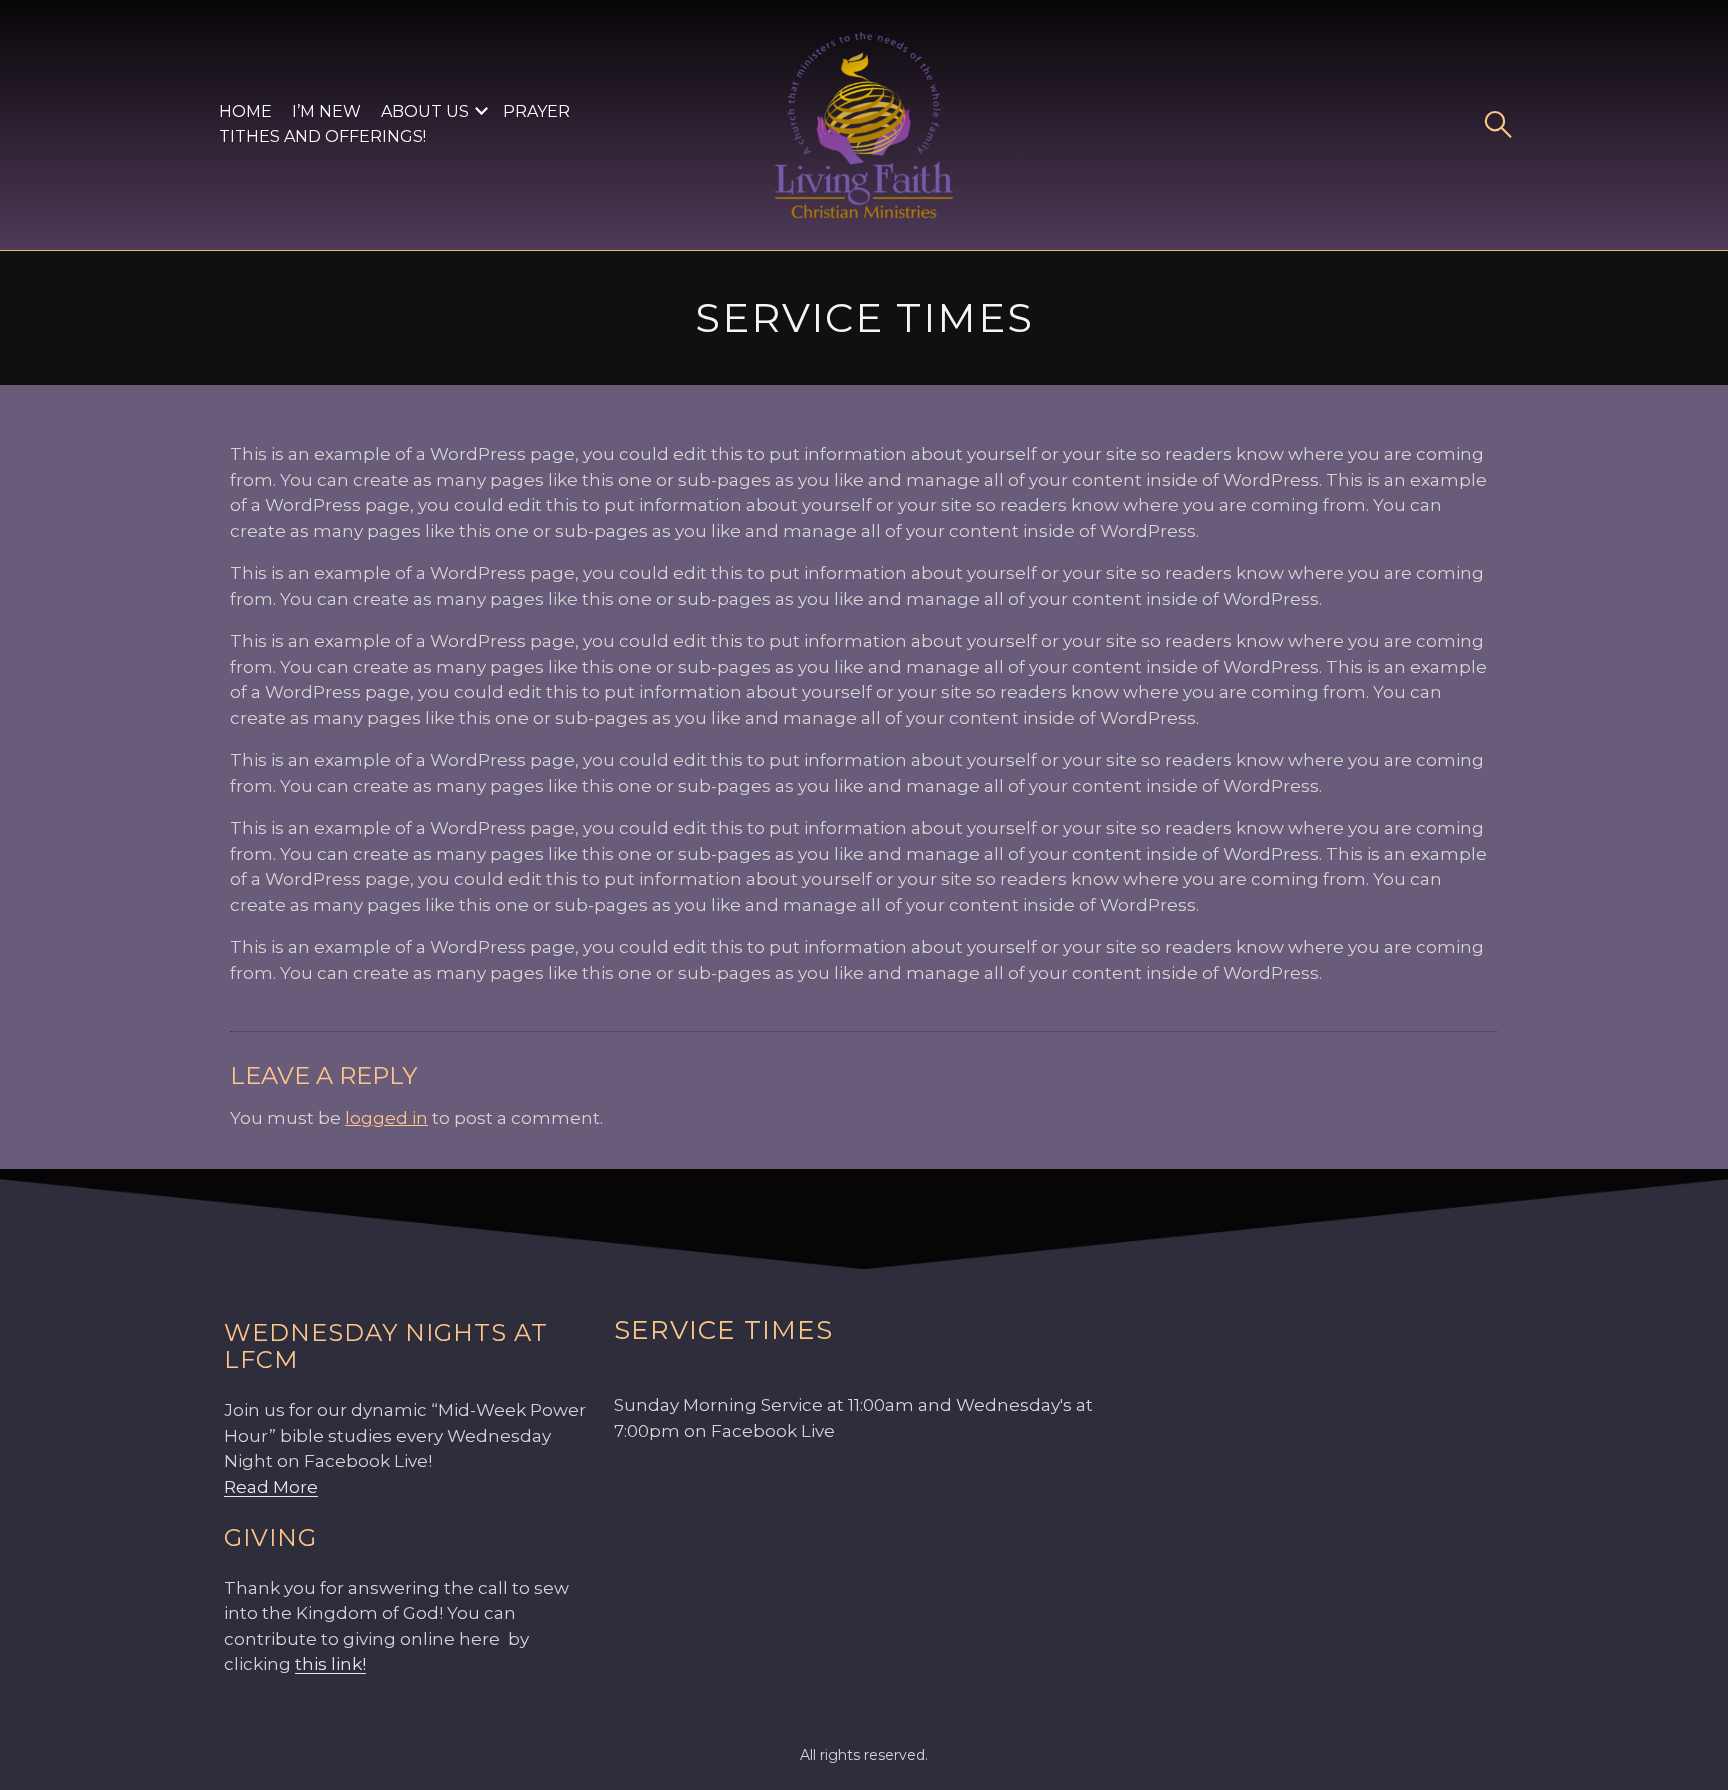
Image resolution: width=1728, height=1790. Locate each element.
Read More (271, 1487)
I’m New (326, 111)
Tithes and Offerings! (322, 136)
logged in (386, 1118)
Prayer (536, 111)
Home (245, 111)
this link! (330, 1664)
